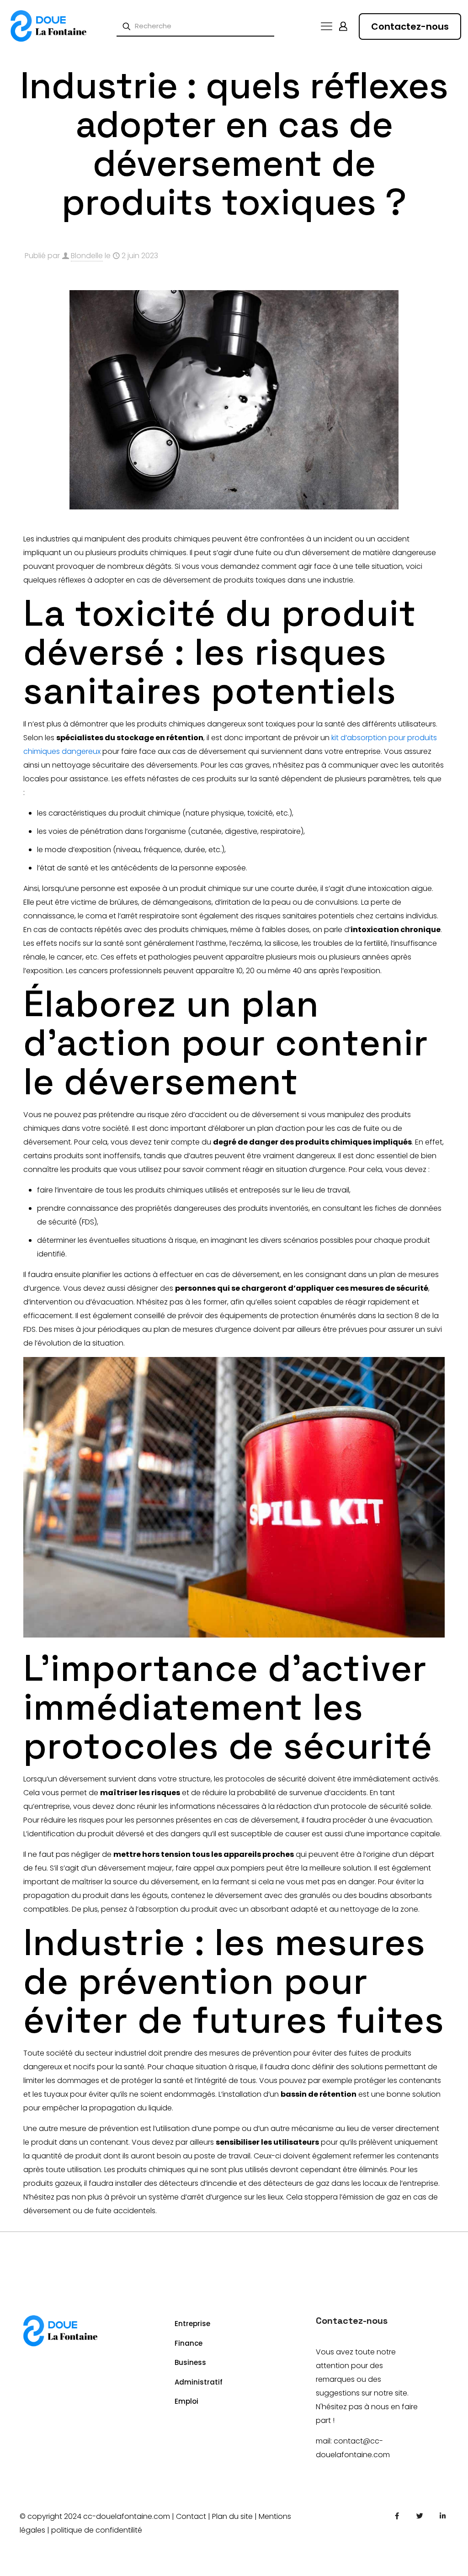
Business (190, 2362)
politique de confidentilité (97, 2530)
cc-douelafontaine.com (127, 2516)
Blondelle (87, 256)
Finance (189, 2343)
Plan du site (232, 2516)
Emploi (186, 2401)
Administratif (199, 2382)
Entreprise (192, 2324)
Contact (191, 2516)
